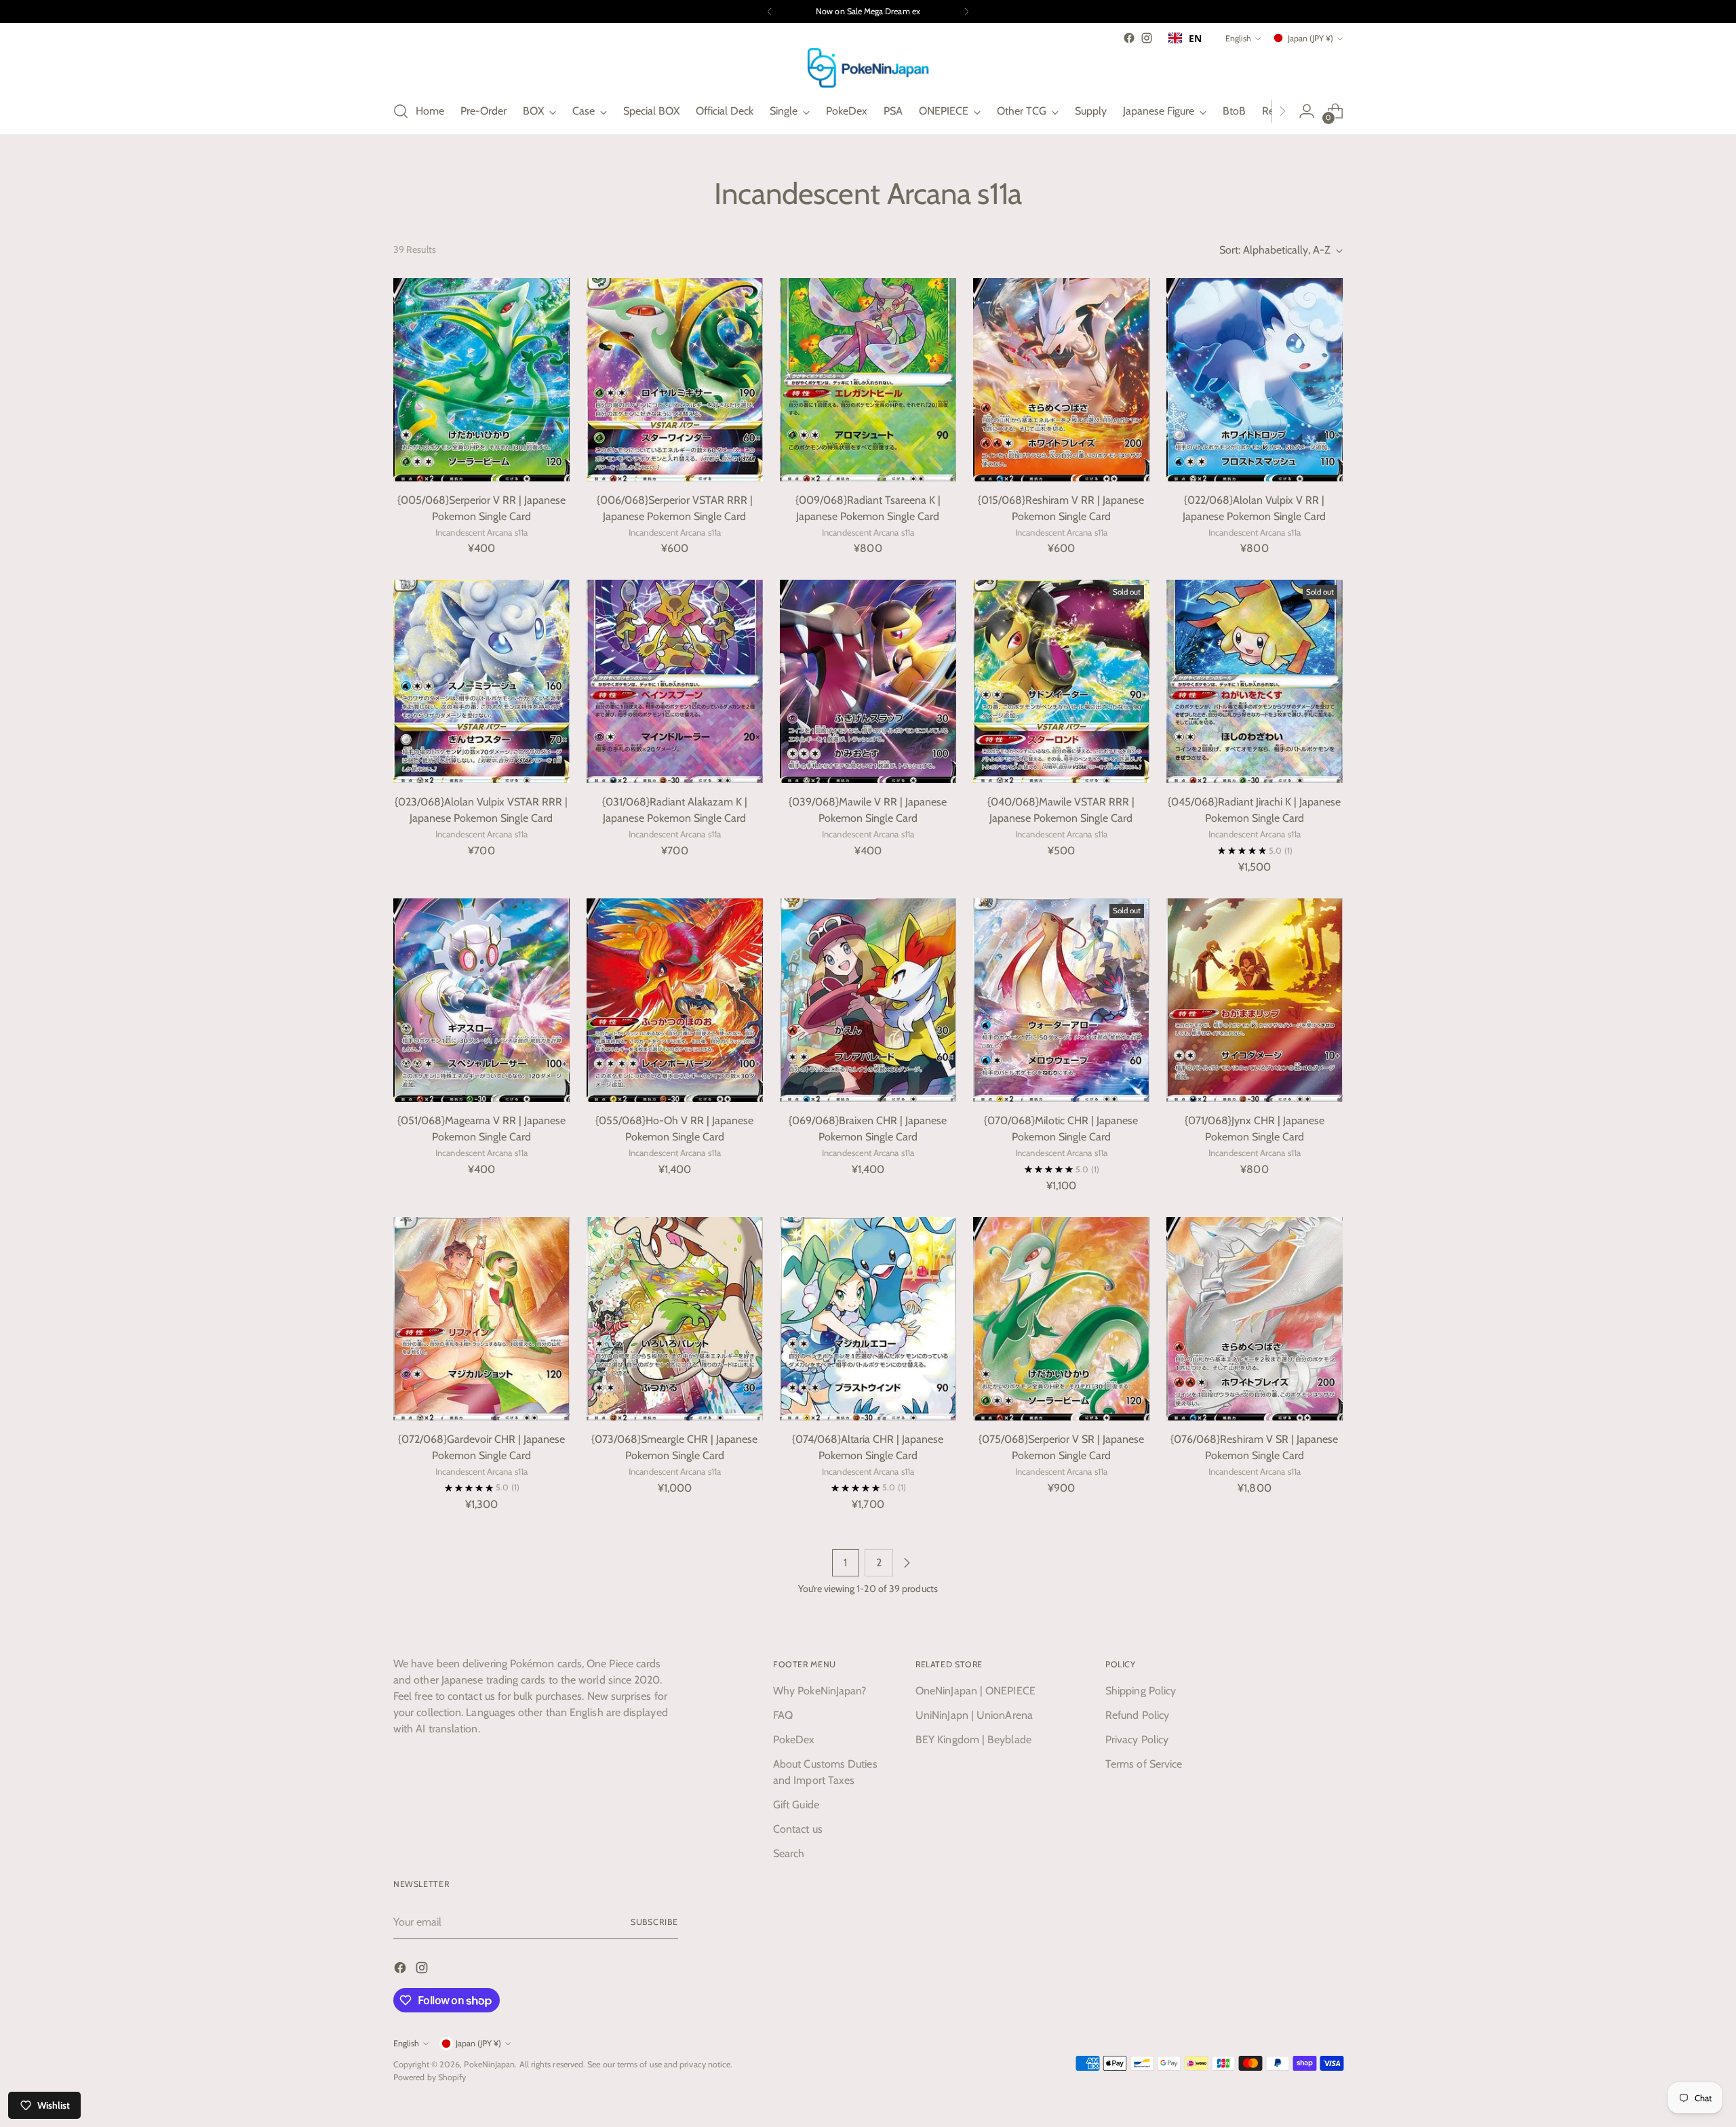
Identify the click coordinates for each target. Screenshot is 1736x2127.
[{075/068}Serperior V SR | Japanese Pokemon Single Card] (1061, 1319)
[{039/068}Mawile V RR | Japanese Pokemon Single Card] (868, 681)
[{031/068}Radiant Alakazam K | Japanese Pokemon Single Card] (675, 681)
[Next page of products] (907, 1563)
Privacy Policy (1137, 1740)
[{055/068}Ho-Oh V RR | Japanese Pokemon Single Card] (675, 1000)
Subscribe (654, 1922)
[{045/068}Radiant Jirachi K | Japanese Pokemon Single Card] (1255, 681)
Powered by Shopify (430, 2077)
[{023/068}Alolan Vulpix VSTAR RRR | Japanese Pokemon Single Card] (481, 681)
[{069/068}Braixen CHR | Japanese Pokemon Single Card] (868, 1000)
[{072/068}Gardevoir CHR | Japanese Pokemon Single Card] (481, 1319)
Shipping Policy (1141, 1691)
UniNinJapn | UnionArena (974, 1715)
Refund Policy (1137, 1715)
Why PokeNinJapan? (820, 1691)
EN (1195, 38)
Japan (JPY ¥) (1310, 38)
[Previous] (770, 12)
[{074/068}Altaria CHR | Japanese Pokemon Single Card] (868, 1319)
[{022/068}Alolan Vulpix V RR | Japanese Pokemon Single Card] (1255, 380)
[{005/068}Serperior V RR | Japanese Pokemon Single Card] (481, 380)
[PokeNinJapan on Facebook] (1129, 38)
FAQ (783, 1715)
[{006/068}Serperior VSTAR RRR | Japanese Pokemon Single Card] (675, 380)
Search (789, 1853)
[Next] (966, 12)
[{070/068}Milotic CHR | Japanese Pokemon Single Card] (1061, 1000)
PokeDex (794, 1740)
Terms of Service (1144, 1764)
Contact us (798, 1829)
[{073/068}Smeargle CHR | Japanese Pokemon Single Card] (675, 1319)
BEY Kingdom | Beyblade (973, 1740)
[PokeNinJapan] (868, 68)
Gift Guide (796, 1805)
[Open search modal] (401, 111)
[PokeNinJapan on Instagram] (1147, 38)
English (1238, 38)
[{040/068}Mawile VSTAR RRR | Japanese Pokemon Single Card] (1061, 681)
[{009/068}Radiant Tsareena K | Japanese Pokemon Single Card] (868, 380)
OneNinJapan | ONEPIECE (975, 1691)
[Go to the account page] (1307, 111)
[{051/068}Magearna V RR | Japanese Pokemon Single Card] (481, 1000)
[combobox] (1185, 38)
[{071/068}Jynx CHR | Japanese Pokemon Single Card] (1255, 1000)
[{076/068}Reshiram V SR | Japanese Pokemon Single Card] (1255, 1319)
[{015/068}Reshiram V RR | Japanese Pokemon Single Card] (1061, 380)
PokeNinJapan (489, 2064)
